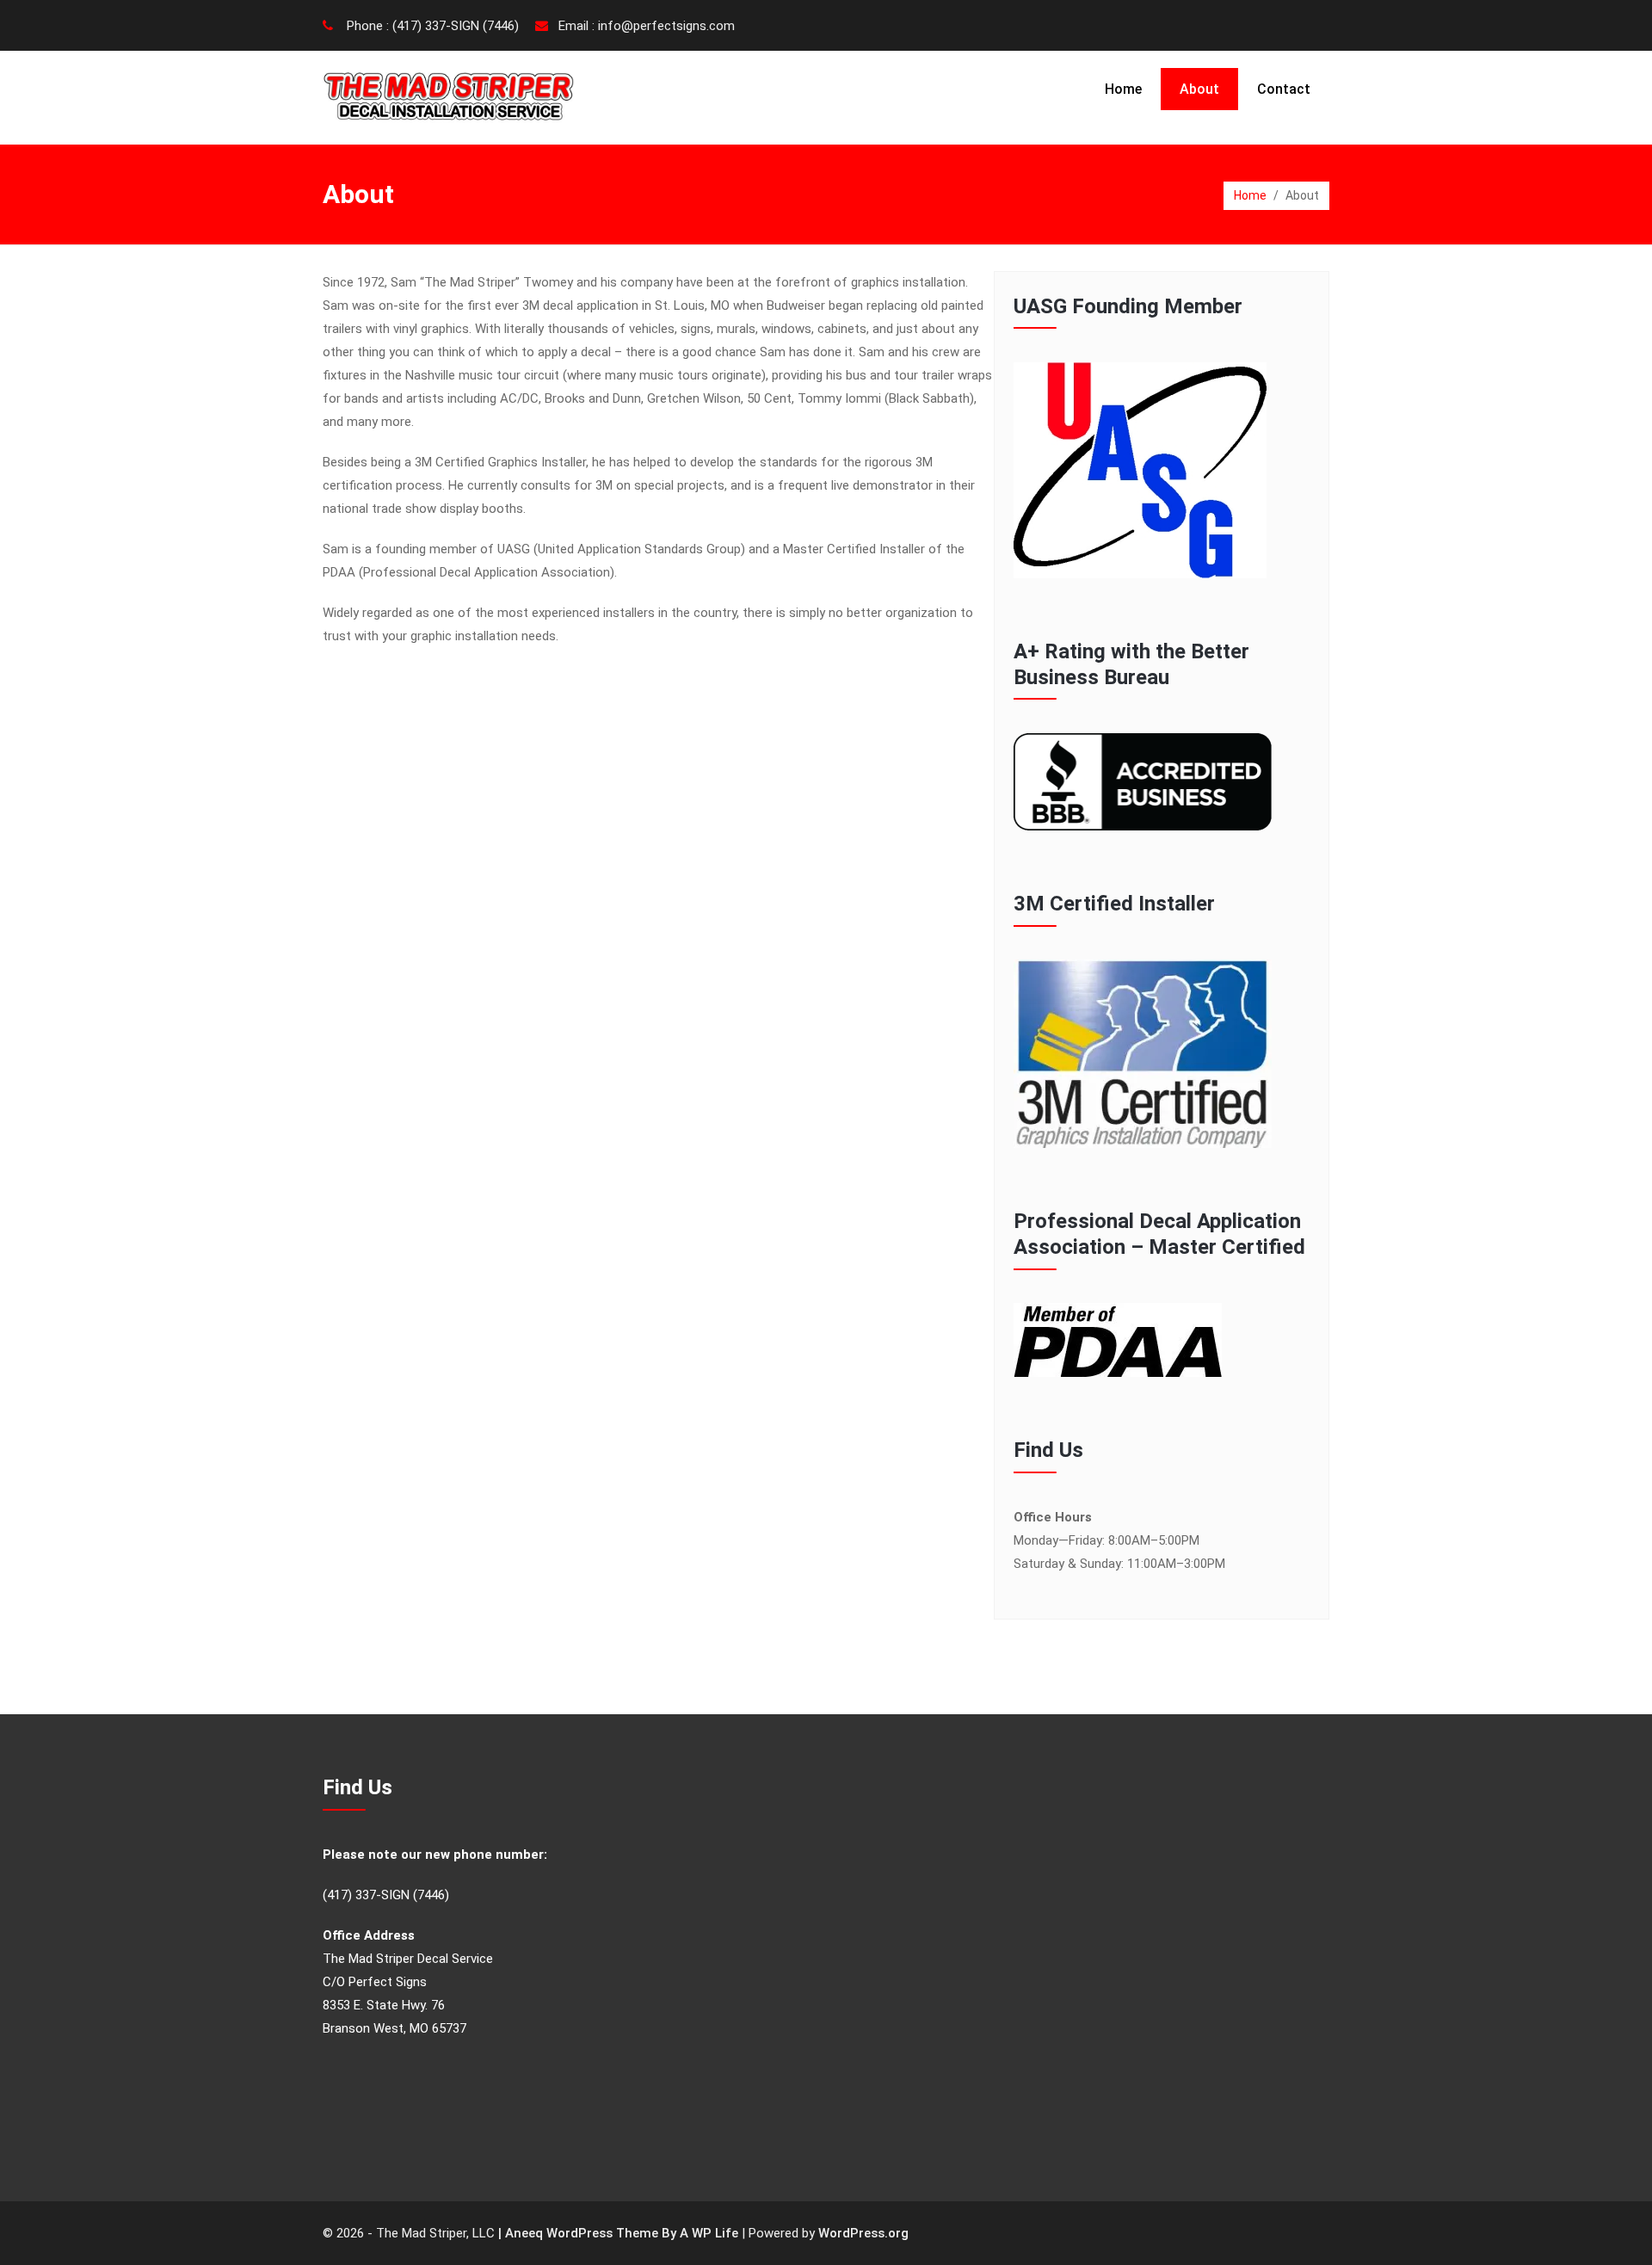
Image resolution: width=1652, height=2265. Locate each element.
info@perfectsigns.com (666, 26)
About (1199, 89)
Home (1123, 89)
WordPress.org (863, 2233)
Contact (1284, 89)
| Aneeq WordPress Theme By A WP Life (618, 2233)
